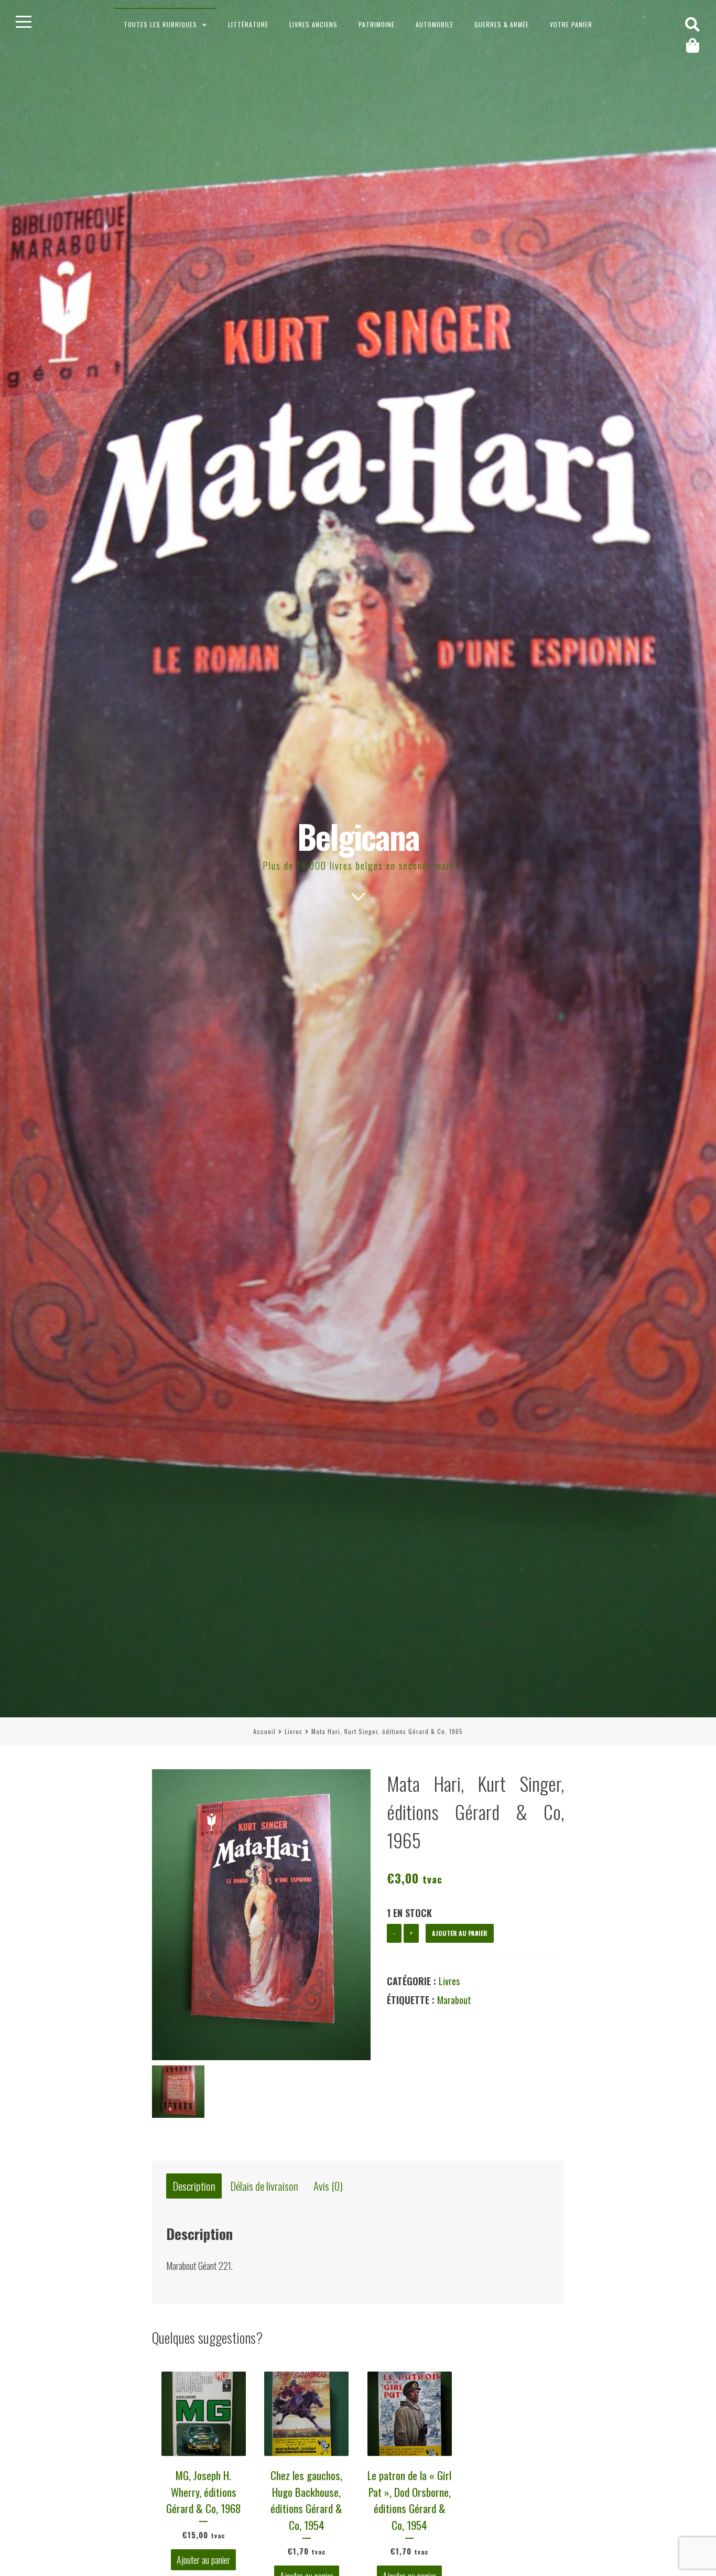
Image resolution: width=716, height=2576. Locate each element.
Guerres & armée (502, 24)
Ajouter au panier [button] (203, 2560)
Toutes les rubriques (160, 24)
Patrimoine (377, 24)
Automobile (435, 24)
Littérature (248, 24)
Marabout (454, 2000)
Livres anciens (313, 24)
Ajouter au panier (460, 1933)
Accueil (264, 1731)
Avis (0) (328, 2186)
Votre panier (571, 24)
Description (194, 2186)
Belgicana (358, 836)
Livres (294, 1731)
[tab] (194, 2186)
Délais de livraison (264, 2186)
